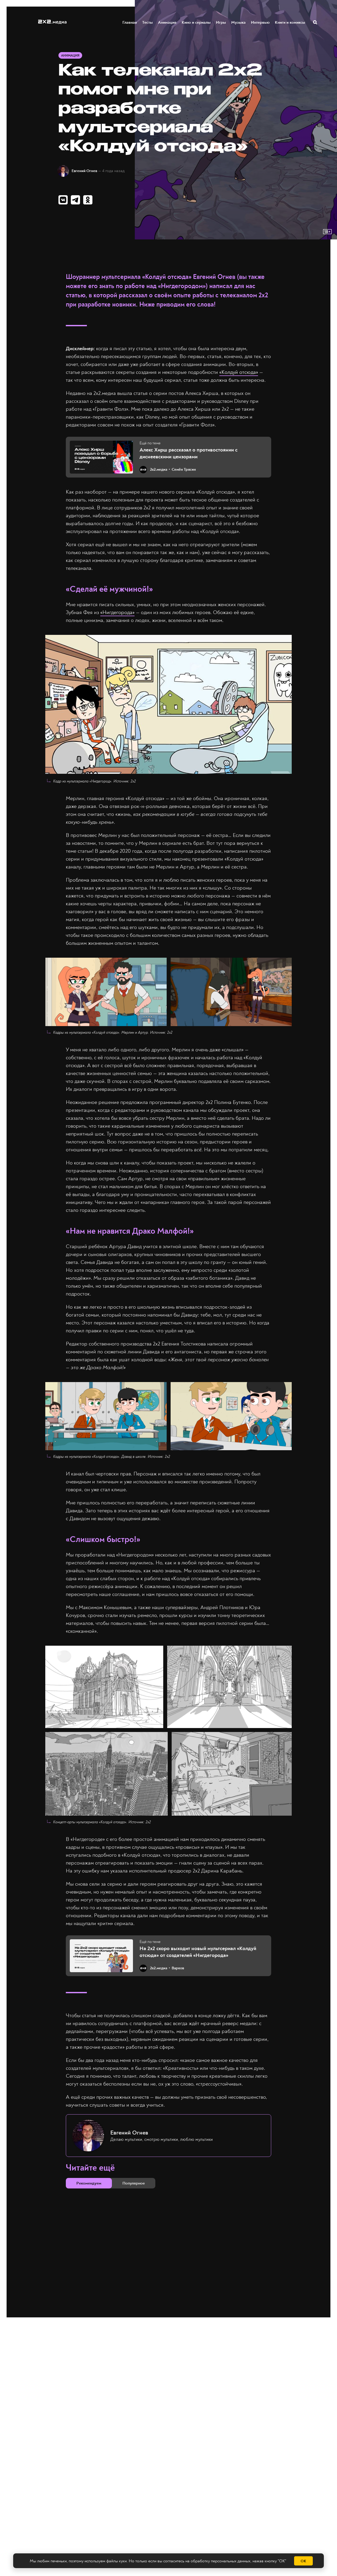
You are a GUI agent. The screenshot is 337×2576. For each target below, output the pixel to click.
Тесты (147, 22)
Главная (130, 22)
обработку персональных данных (220, 2561)
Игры (221, 22)
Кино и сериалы (196, 22)
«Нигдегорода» (117, 612)
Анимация (167, 22)
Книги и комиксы (290, 22)
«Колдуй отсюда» (239, 372)
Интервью (260, 22)
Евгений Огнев (84, 171)
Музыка (238, 22)
